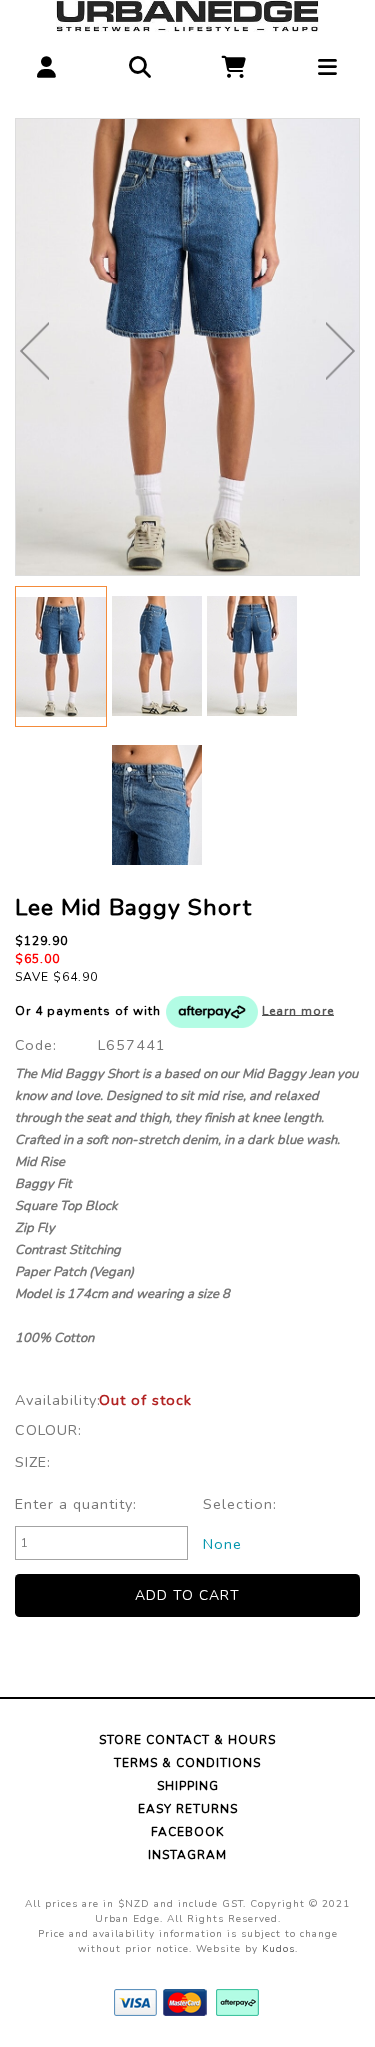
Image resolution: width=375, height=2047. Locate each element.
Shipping (188, 1786)
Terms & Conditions (187, 1763)
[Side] (157, 655)
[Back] (252, 655)
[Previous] (34, 351)
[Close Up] (157, 804)
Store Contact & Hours (187, 1740)
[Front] (61, 656)
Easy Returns (188, 1809)
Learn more (298, 1010)
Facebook (187, 1832)
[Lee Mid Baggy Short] (187, 347)
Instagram (187, 1855)
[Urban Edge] (187, 15)
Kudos (278, 1949)
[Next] (340, 351)
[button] (47, 62)
